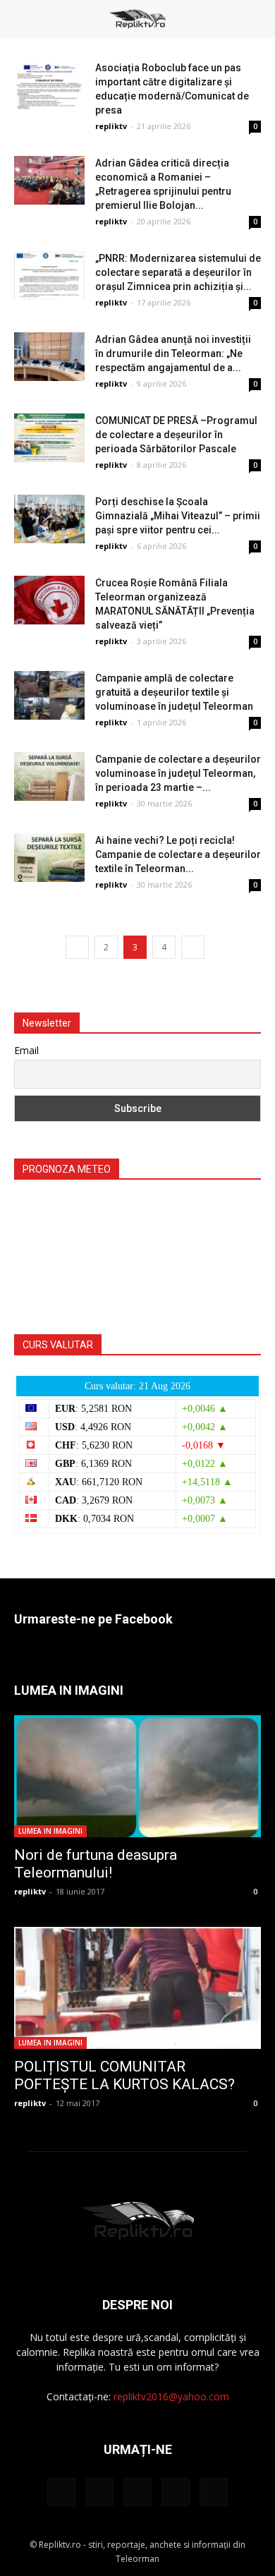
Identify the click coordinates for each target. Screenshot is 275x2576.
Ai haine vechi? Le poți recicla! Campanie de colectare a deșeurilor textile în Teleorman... (178, 854)
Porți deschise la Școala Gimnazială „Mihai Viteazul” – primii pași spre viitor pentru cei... (178, 516)
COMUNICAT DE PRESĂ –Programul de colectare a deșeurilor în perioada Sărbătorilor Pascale (176, 435)
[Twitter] (99, 2492)
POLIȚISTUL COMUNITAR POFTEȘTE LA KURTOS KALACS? (124, 2075)
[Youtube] (214, 2492)
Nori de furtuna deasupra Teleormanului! (96, 1864)
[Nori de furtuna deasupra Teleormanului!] (137, 1776)
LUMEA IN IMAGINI (50, 1831)
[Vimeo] (137, 2492)
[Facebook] (61, 2492)
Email (26, 1050)
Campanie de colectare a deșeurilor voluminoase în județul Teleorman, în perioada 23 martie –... (178, 773)
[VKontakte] (176, 2492)
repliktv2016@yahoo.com (171, 2396)
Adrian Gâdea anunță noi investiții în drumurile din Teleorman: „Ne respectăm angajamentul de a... (173, 353)
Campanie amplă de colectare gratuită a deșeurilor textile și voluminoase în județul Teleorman (174, 692)
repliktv (111, 126)
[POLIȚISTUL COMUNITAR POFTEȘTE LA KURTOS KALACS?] (137, 1988)
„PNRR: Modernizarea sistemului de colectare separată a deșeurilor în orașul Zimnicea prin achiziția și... (178, 272)
